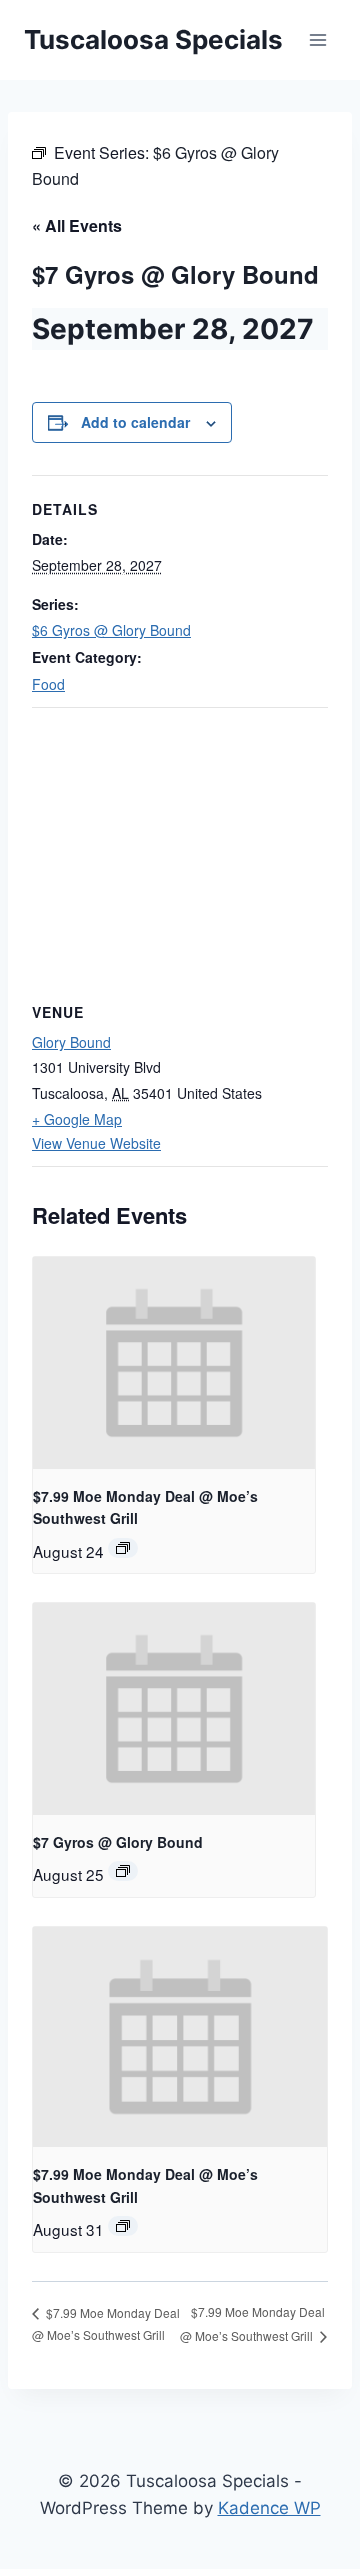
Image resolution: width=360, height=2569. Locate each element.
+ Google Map (77, 1119)
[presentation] (174, 1363)
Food (48, 684)
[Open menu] (317, 39)
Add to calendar (135, 422)
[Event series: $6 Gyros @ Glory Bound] (123, 1871)
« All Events (77, 225)
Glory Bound (71, 1042)
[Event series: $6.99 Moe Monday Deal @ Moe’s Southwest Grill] (123, 1548)
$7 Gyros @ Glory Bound (118, 1842)
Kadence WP (269, 2508)
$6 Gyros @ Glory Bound (111, 630)
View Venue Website (96, 1143)
